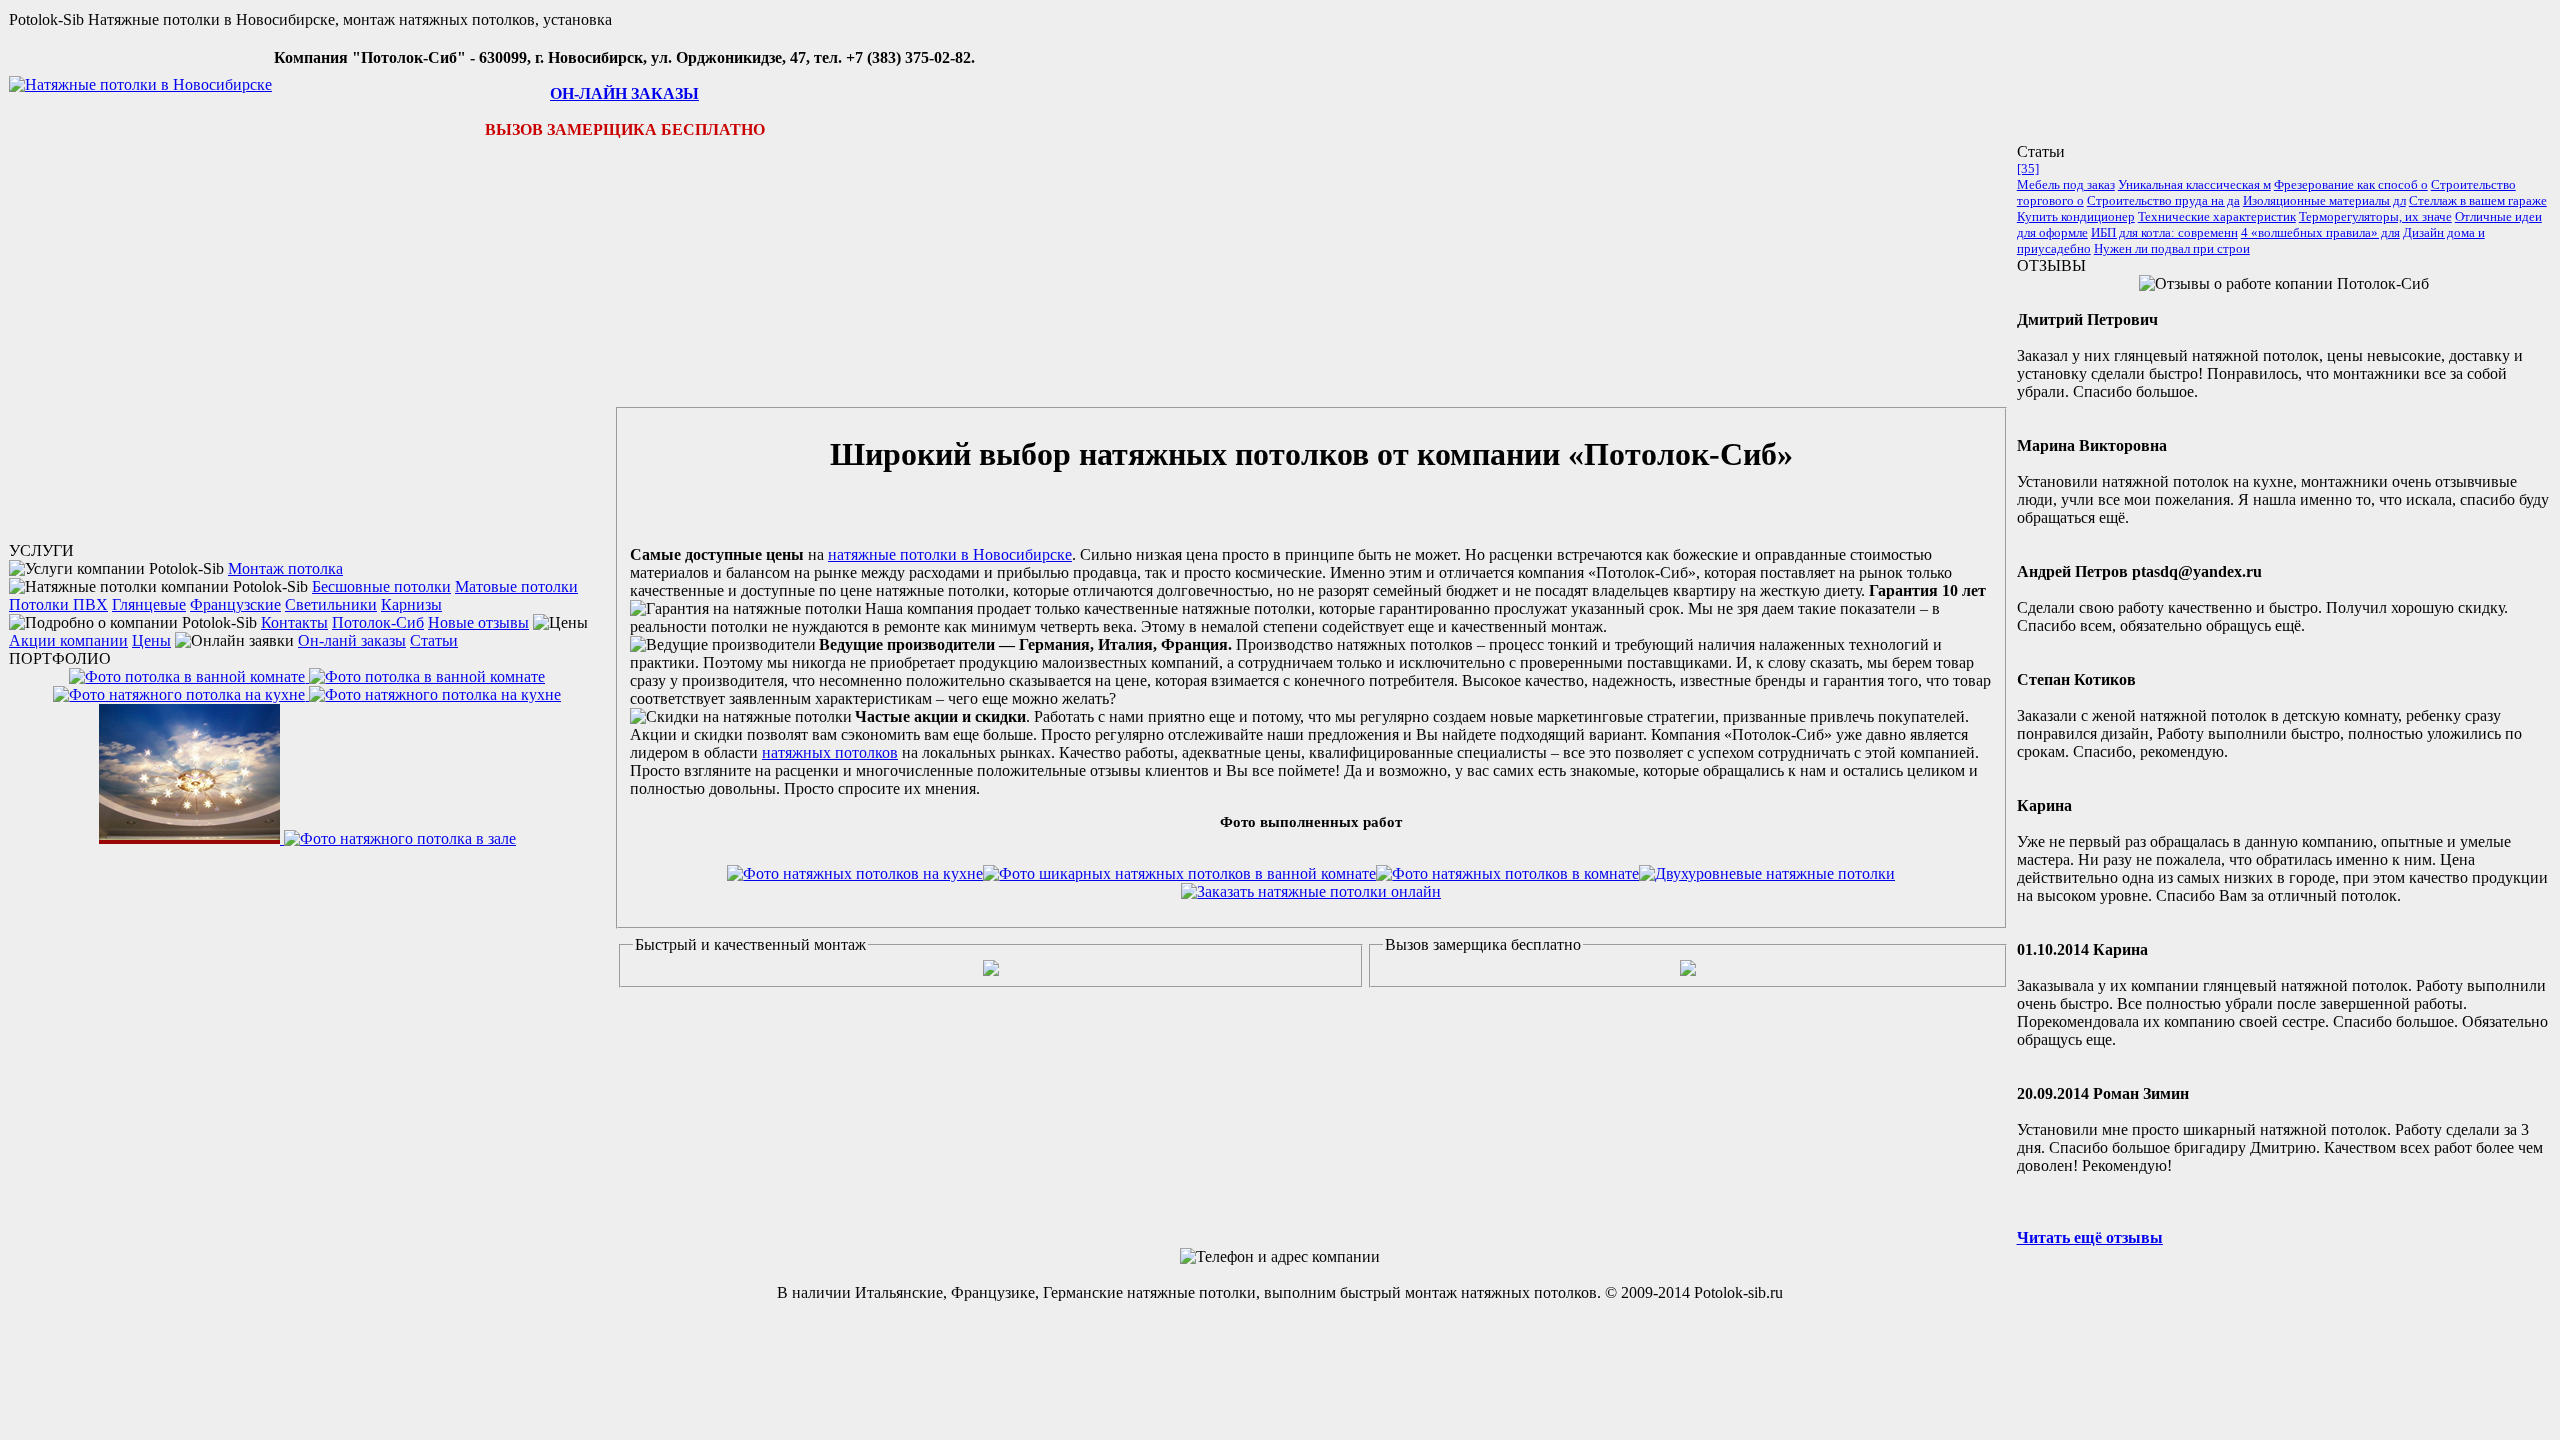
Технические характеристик (2217, 216)
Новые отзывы (478, 622)
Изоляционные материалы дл (2324, 200)
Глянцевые (149, 604)
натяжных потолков (830, 752)
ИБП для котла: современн (2164, 232)
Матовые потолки (516, 586)
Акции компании (68, 640)
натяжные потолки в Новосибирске (950, 554)
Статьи (434, 640)
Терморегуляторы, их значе (2375, 216)
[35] (2028, 168)
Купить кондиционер (2076, 216)
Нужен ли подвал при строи (2172, 248)
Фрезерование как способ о (2351, 184)
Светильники (331, 604)
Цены (151, 640)
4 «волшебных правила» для (2320, 232)
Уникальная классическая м (2194, 184)
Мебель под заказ (2066, 184)
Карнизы (411, 604)
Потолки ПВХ (58, 604)
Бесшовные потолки (381, 586)
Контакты (294, 622)
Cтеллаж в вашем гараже (2478, 200)
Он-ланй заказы (352, 640)
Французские (235, 604)
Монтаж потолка (285, 568)
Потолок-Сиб (378, 622)
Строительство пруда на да (2163, 200)
